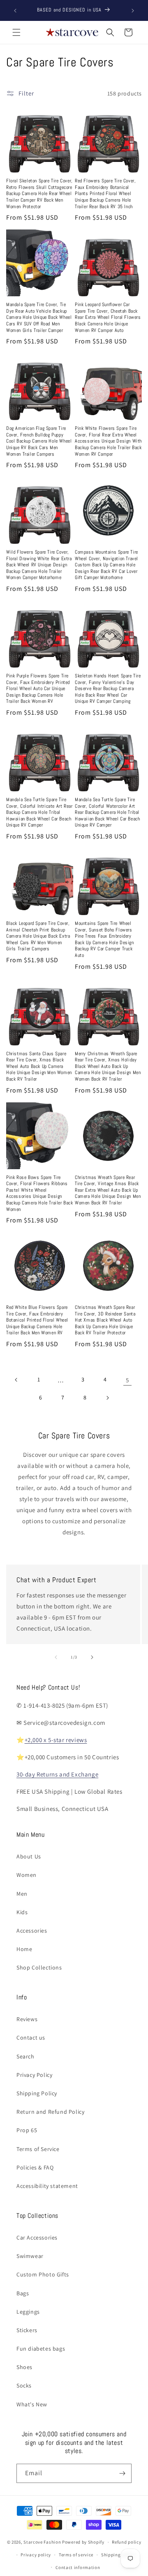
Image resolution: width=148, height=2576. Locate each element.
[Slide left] (56, 1657)
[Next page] (107, 1398)
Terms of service (76, 2555)
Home (24, 1949)
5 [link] (127, 1380)
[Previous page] (16, 1380)
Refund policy (126, 2542)
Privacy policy (36, 2555)
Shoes (24, 2367)
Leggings (28, 2312)
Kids (22, 1912)
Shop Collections (39, 1967)
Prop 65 (27, 2130)
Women (27, 1875)
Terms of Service (38, 2149)
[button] (16, 32)
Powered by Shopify (83, 2542)
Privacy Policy (34, 2075)
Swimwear (30, 2256)
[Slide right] (92, 1657)
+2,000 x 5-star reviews (56, 1740)
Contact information (78, 2567)
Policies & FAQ (35, 2167)
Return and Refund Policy (50, 2112)
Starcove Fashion (42, 2542)
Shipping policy (118, 2555)
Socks (24, 2385)
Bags (23, 2293)
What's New (32, 2404)
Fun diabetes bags (41, 2349)
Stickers (27, 2330)
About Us (29, 1856)
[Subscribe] (122, 2473)
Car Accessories (37, 2238)
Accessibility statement (47, 2186)
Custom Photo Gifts (43, 2274)
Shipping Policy (37, 2093)
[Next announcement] (133, 11)
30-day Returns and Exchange (57, 1774)
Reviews (27, 2019)
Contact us (31, 2038)
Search (25, 2056)
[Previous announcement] (15, 11)
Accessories (32, 1931)
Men (22, 1894)
